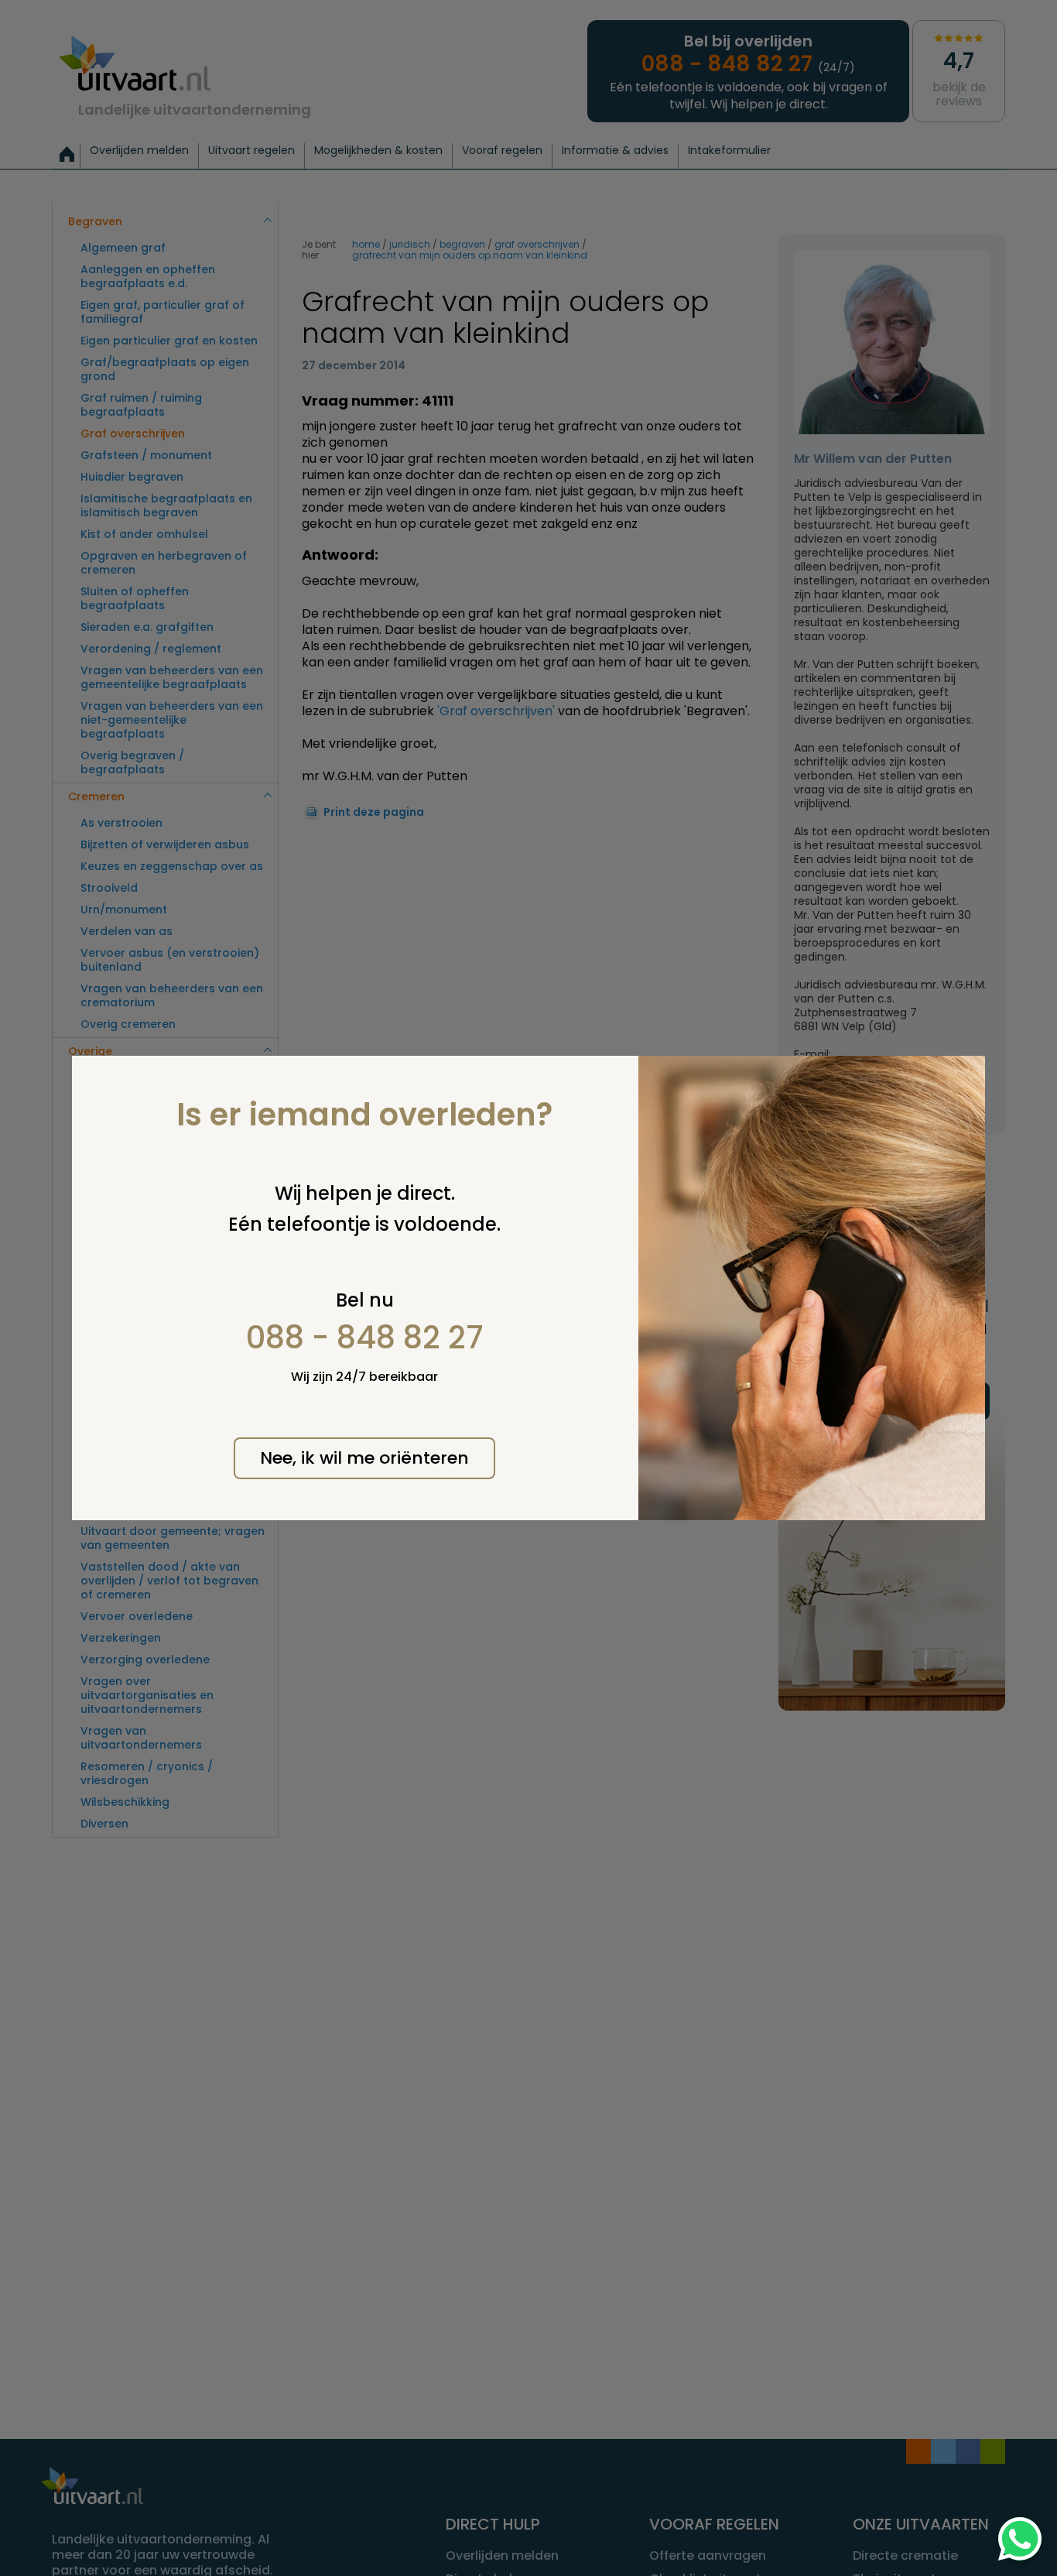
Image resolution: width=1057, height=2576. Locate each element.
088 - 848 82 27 (365, 1338)
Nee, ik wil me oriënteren (364, 1458)
